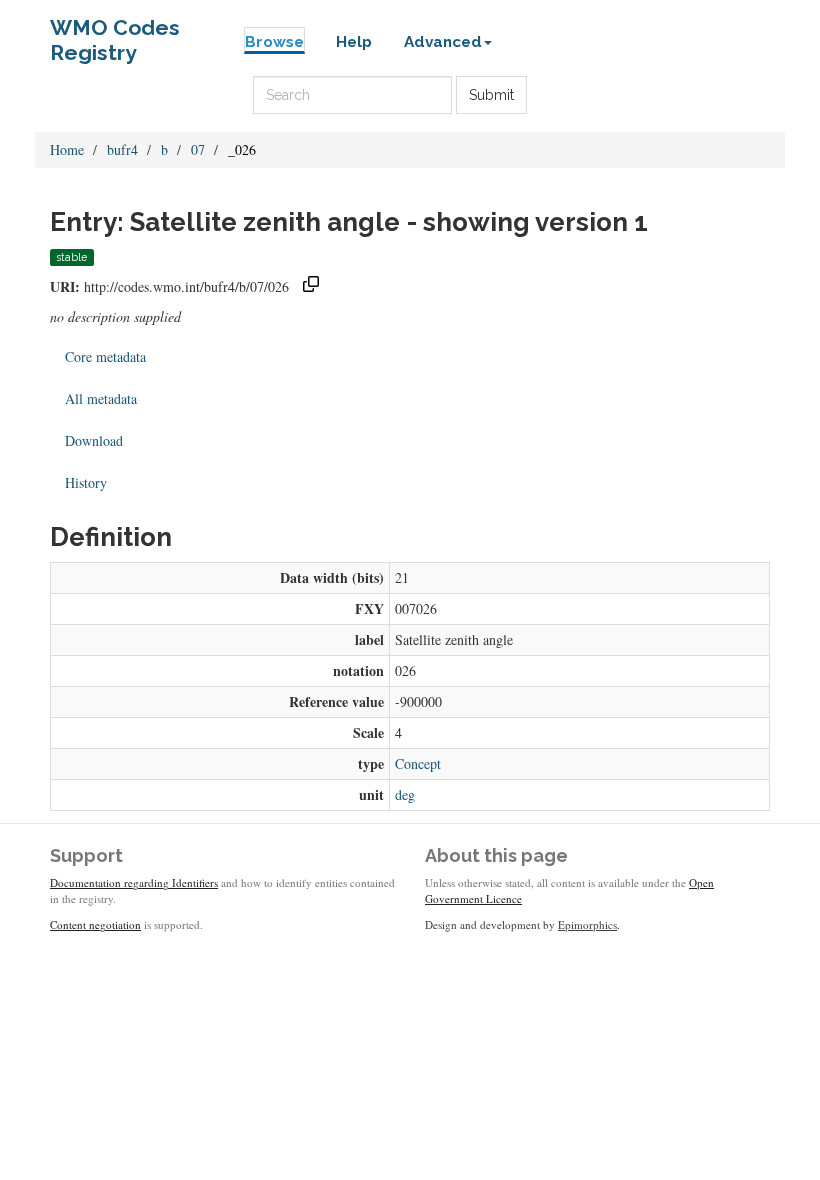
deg (405, 794)
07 (198, 149)
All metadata (101, 398)
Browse (274, 42)
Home (67, 149)
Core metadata (105, 356)
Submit (491, 95)
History (86, 482)
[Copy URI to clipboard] (311, 286)
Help (354, 42)
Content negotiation (95, 924)
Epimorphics (587, 924)
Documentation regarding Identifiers (134, 882)
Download (94, 440)
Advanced (443, 42)
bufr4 (122, 149)
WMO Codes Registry (115, 32)
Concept (418, 763)
